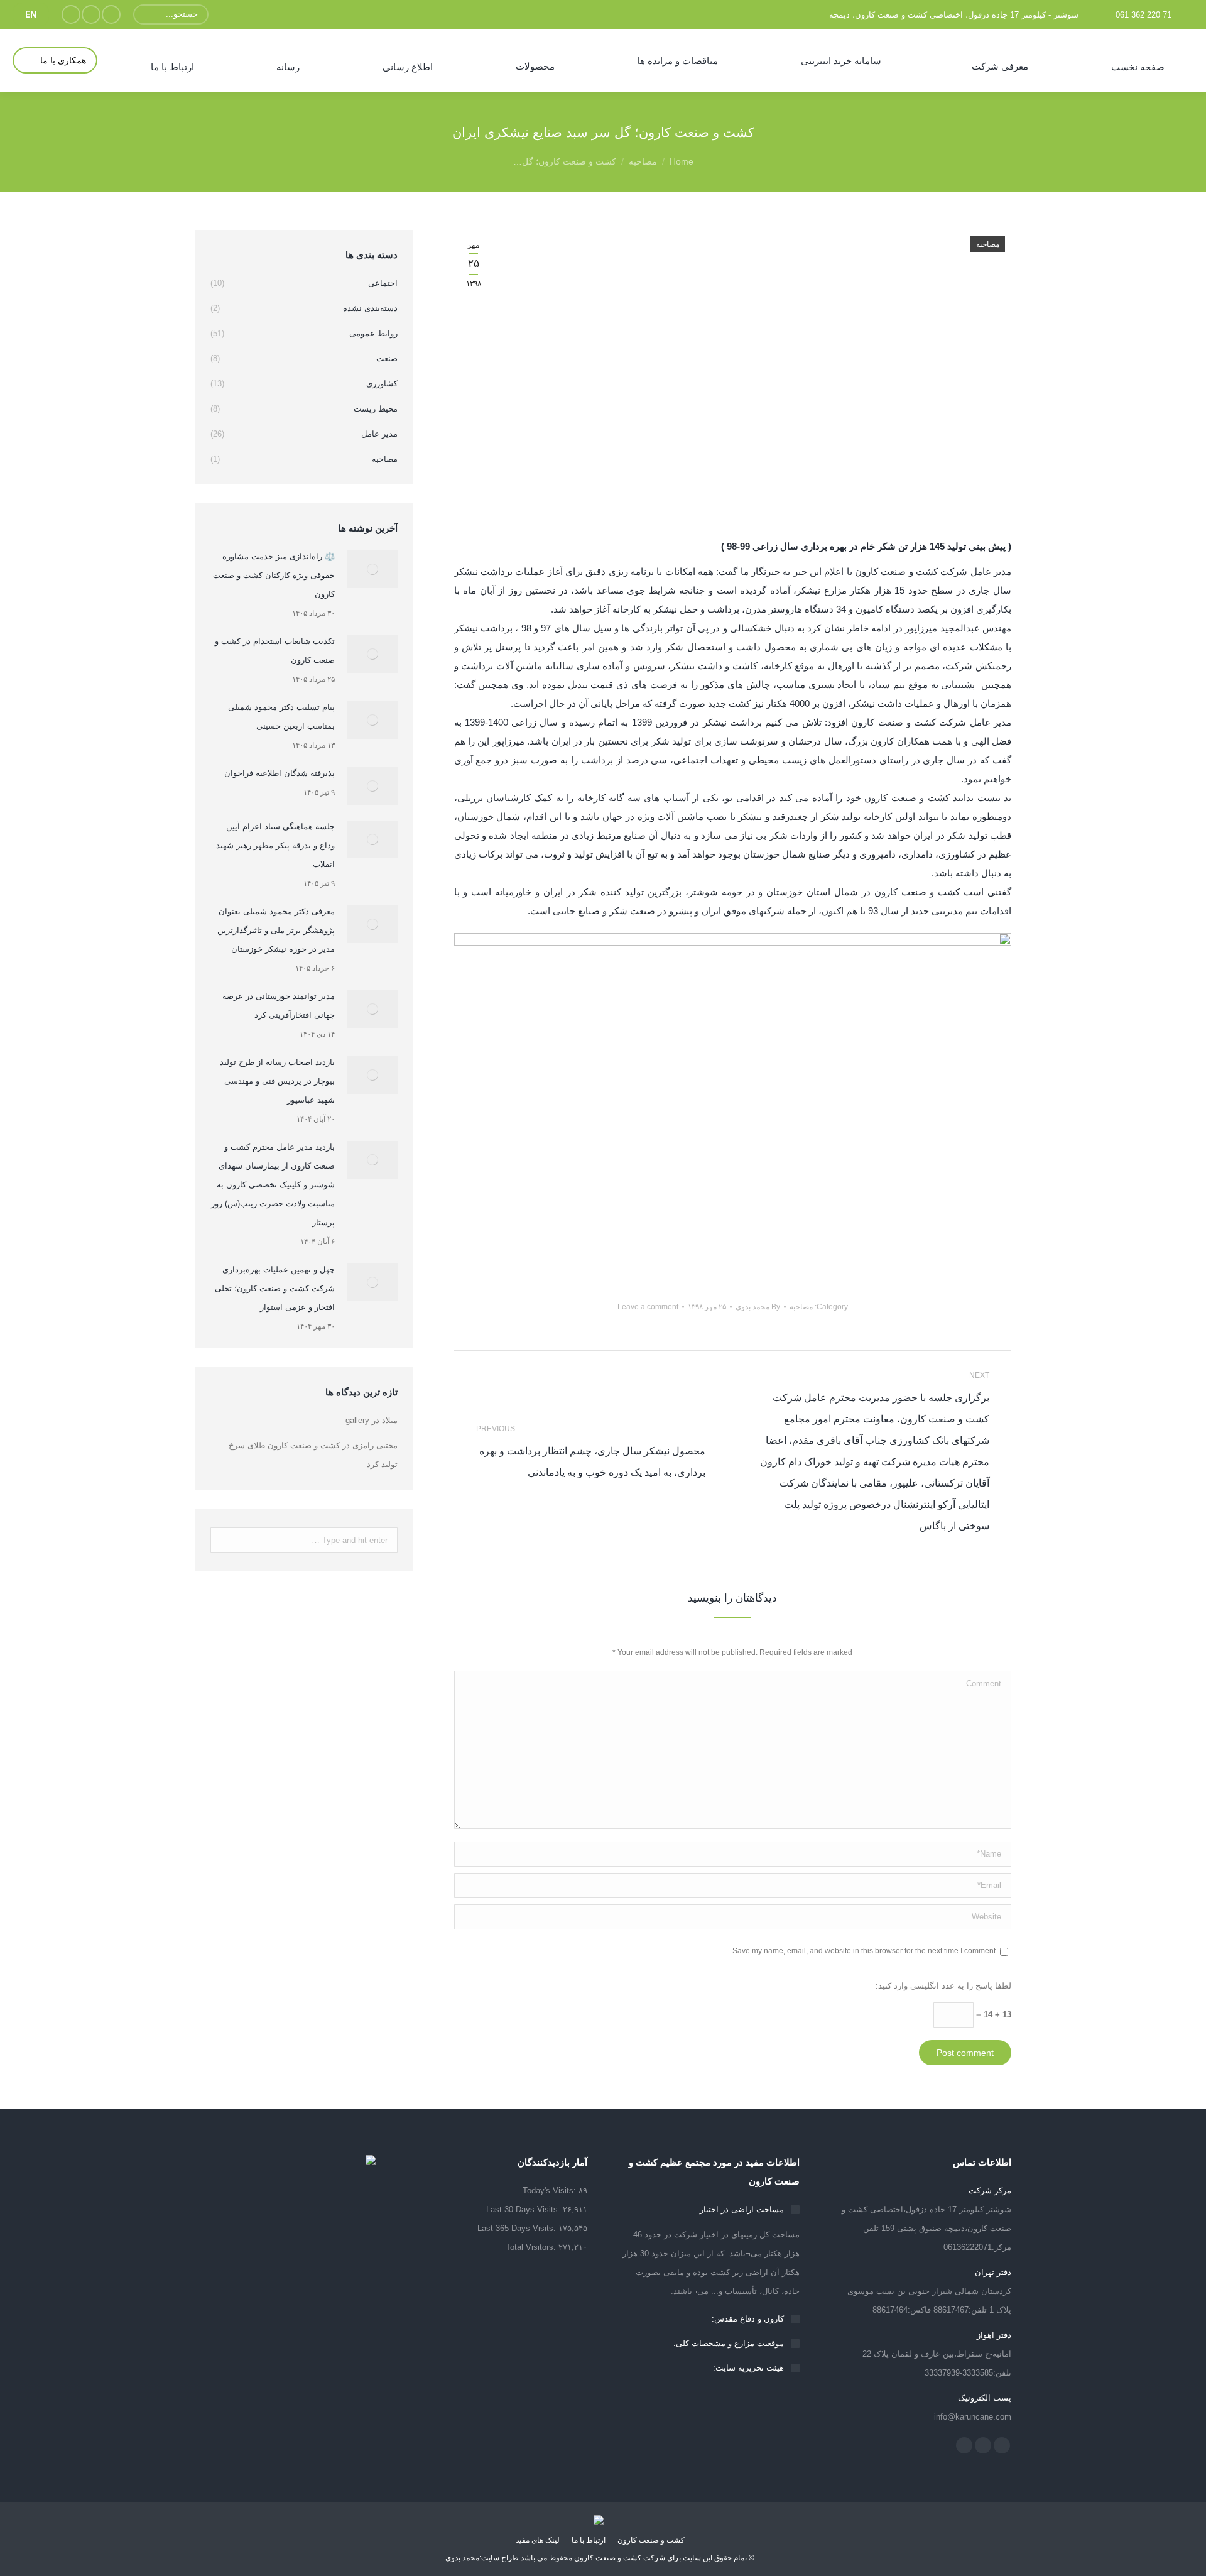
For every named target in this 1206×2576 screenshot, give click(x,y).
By (758, 1307)
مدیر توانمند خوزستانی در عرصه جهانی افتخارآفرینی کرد (279, 1006)
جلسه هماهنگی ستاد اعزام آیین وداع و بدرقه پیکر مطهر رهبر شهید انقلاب (275, 845)
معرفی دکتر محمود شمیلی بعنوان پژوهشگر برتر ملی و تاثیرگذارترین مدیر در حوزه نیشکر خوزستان (276, 930)
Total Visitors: (532, 2247)
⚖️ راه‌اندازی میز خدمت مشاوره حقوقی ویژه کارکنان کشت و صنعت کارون (274, 575)
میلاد (390, 1420)
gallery (357, 1420)
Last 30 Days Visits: (524, 2209)
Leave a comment (648, 1307)
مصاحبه (643, 161)
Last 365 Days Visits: (518, 2228)
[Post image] (372, 569)
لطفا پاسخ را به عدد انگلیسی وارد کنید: (943, 1986)
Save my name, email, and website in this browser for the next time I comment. (863, 1951)
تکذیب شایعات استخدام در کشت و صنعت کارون (275, 651)
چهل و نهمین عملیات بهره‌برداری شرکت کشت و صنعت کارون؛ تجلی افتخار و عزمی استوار (275, 1288)
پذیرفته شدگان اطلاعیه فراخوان (280, 773)
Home (682, 161)
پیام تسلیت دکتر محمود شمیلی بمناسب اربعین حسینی (281, 717)
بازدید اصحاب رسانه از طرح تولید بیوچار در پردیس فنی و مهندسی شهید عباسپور (277, 1081)
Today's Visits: (551, 2191)
